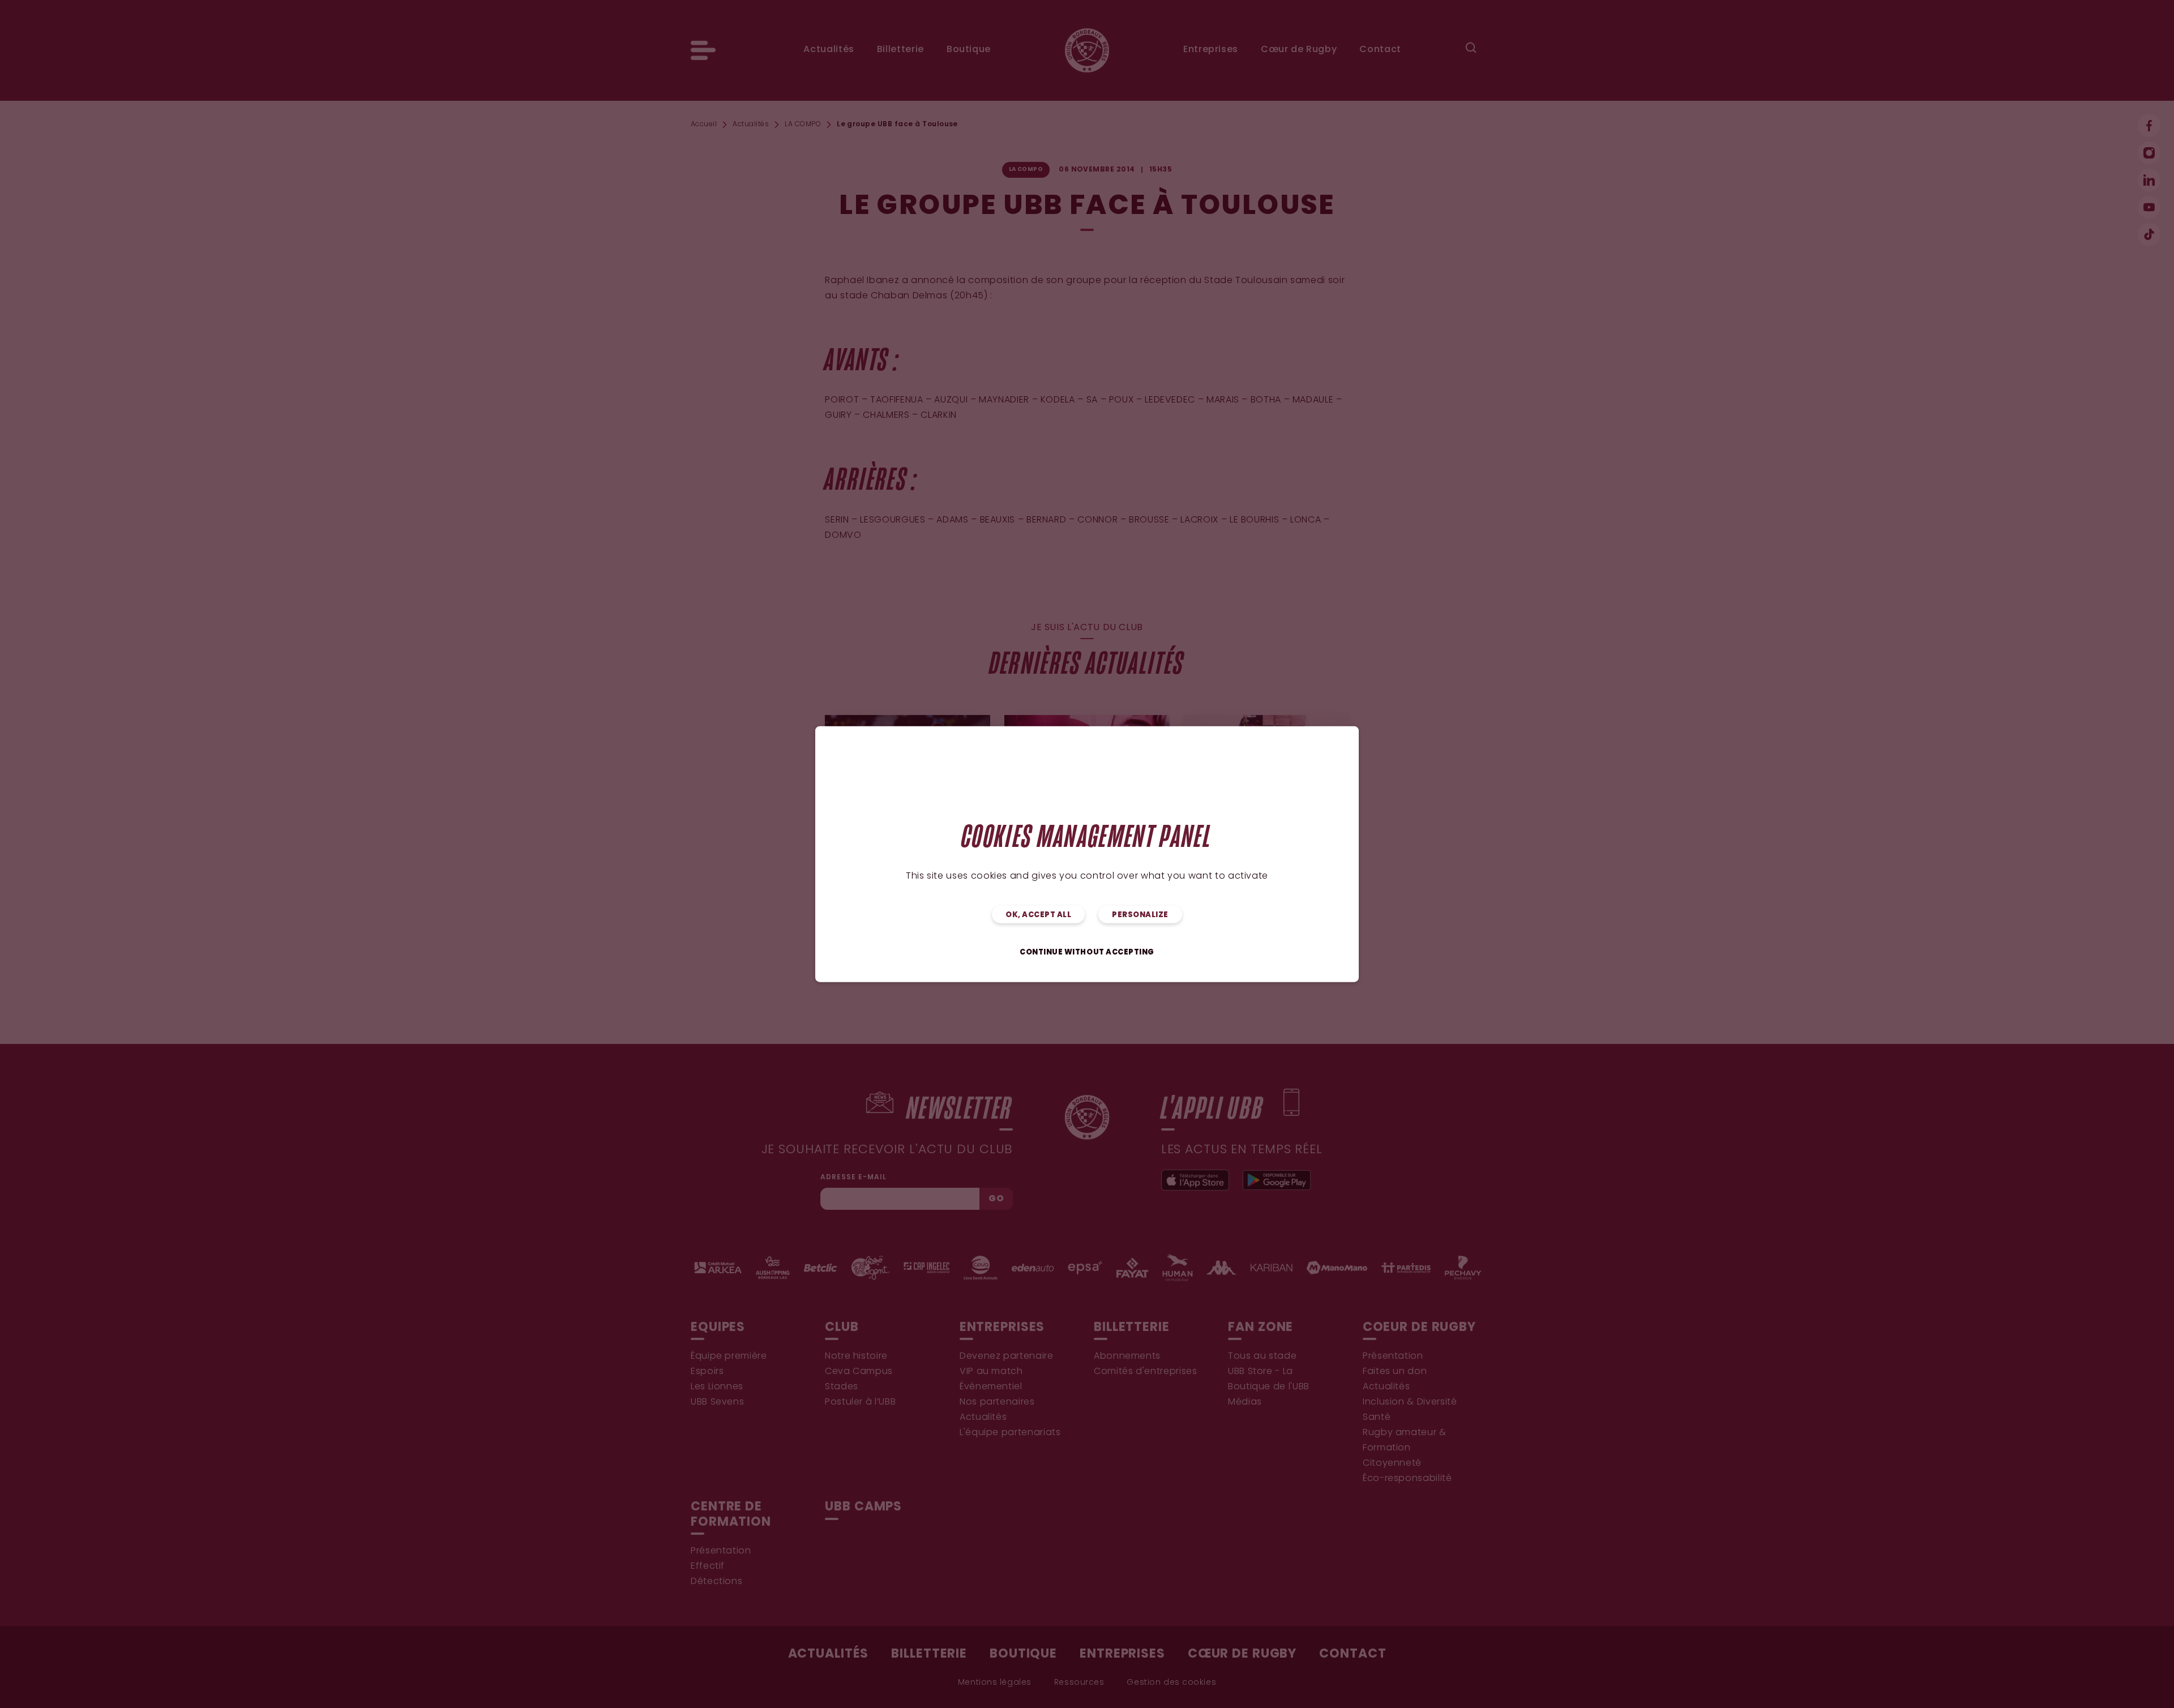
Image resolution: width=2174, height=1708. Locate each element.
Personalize (1140, 915)
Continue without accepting (1087, 953)
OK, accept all (1038, 915)
